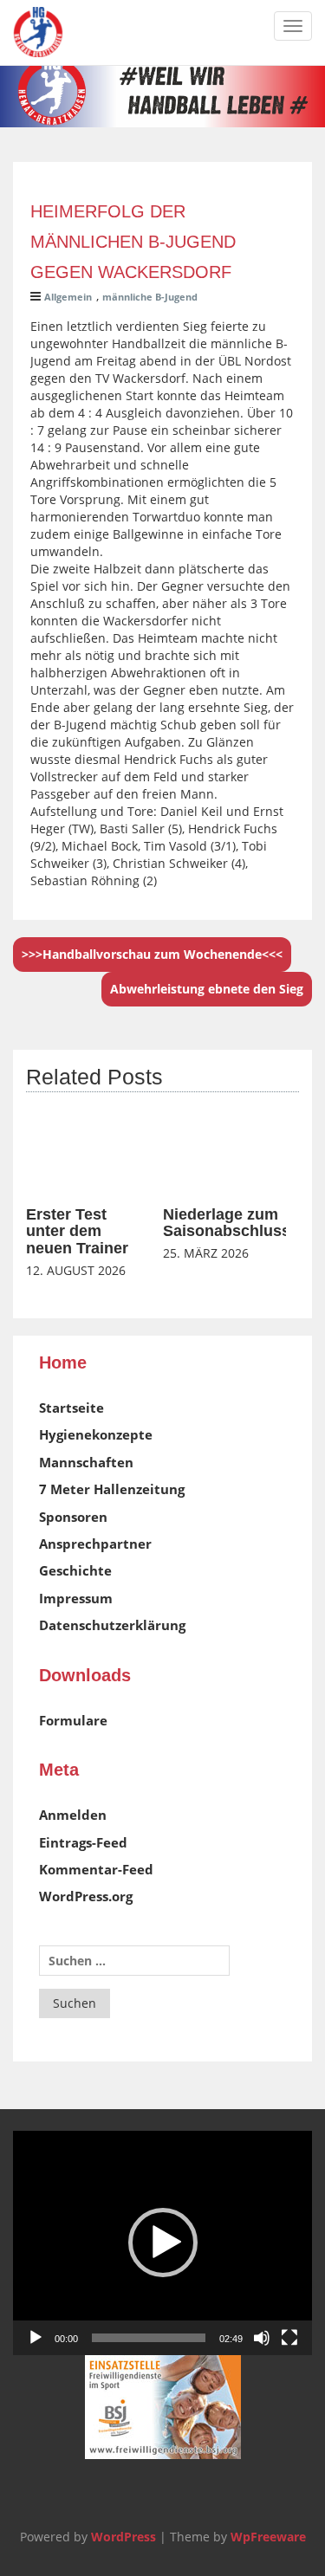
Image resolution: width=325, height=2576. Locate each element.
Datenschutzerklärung (112, 1625)
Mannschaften (86, 1462)
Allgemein (68, 297)
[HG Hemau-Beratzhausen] (38, 32)
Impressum (76, 1598)
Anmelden (73, 1815)
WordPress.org (86, 1896)
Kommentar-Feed (96, 1869)
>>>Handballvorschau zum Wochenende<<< (152, 954)
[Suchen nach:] (134, 1961)
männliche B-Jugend (150, 297)
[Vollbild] (289, 2338)
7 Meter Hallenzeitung (112, 1489)
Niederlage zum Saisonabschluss (227, 1223)
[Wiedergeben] (36, 2338)
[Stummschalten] (262, 2338)
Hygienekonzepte (96, 1434)
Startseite (71, 1408)
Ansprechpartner (95, 1544)
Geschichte (75, 1570)
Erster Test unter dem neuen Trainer (77, 1232)
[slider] (149, 2338)
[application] (162, 2243)
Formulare (73, 1720)
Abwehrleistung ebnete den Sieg (207, 989)
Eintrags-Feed (83, 1842)
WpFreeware (268, 2537)
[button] (163, 2243)
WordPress (123, 2537)
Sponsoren (73, 1517)
